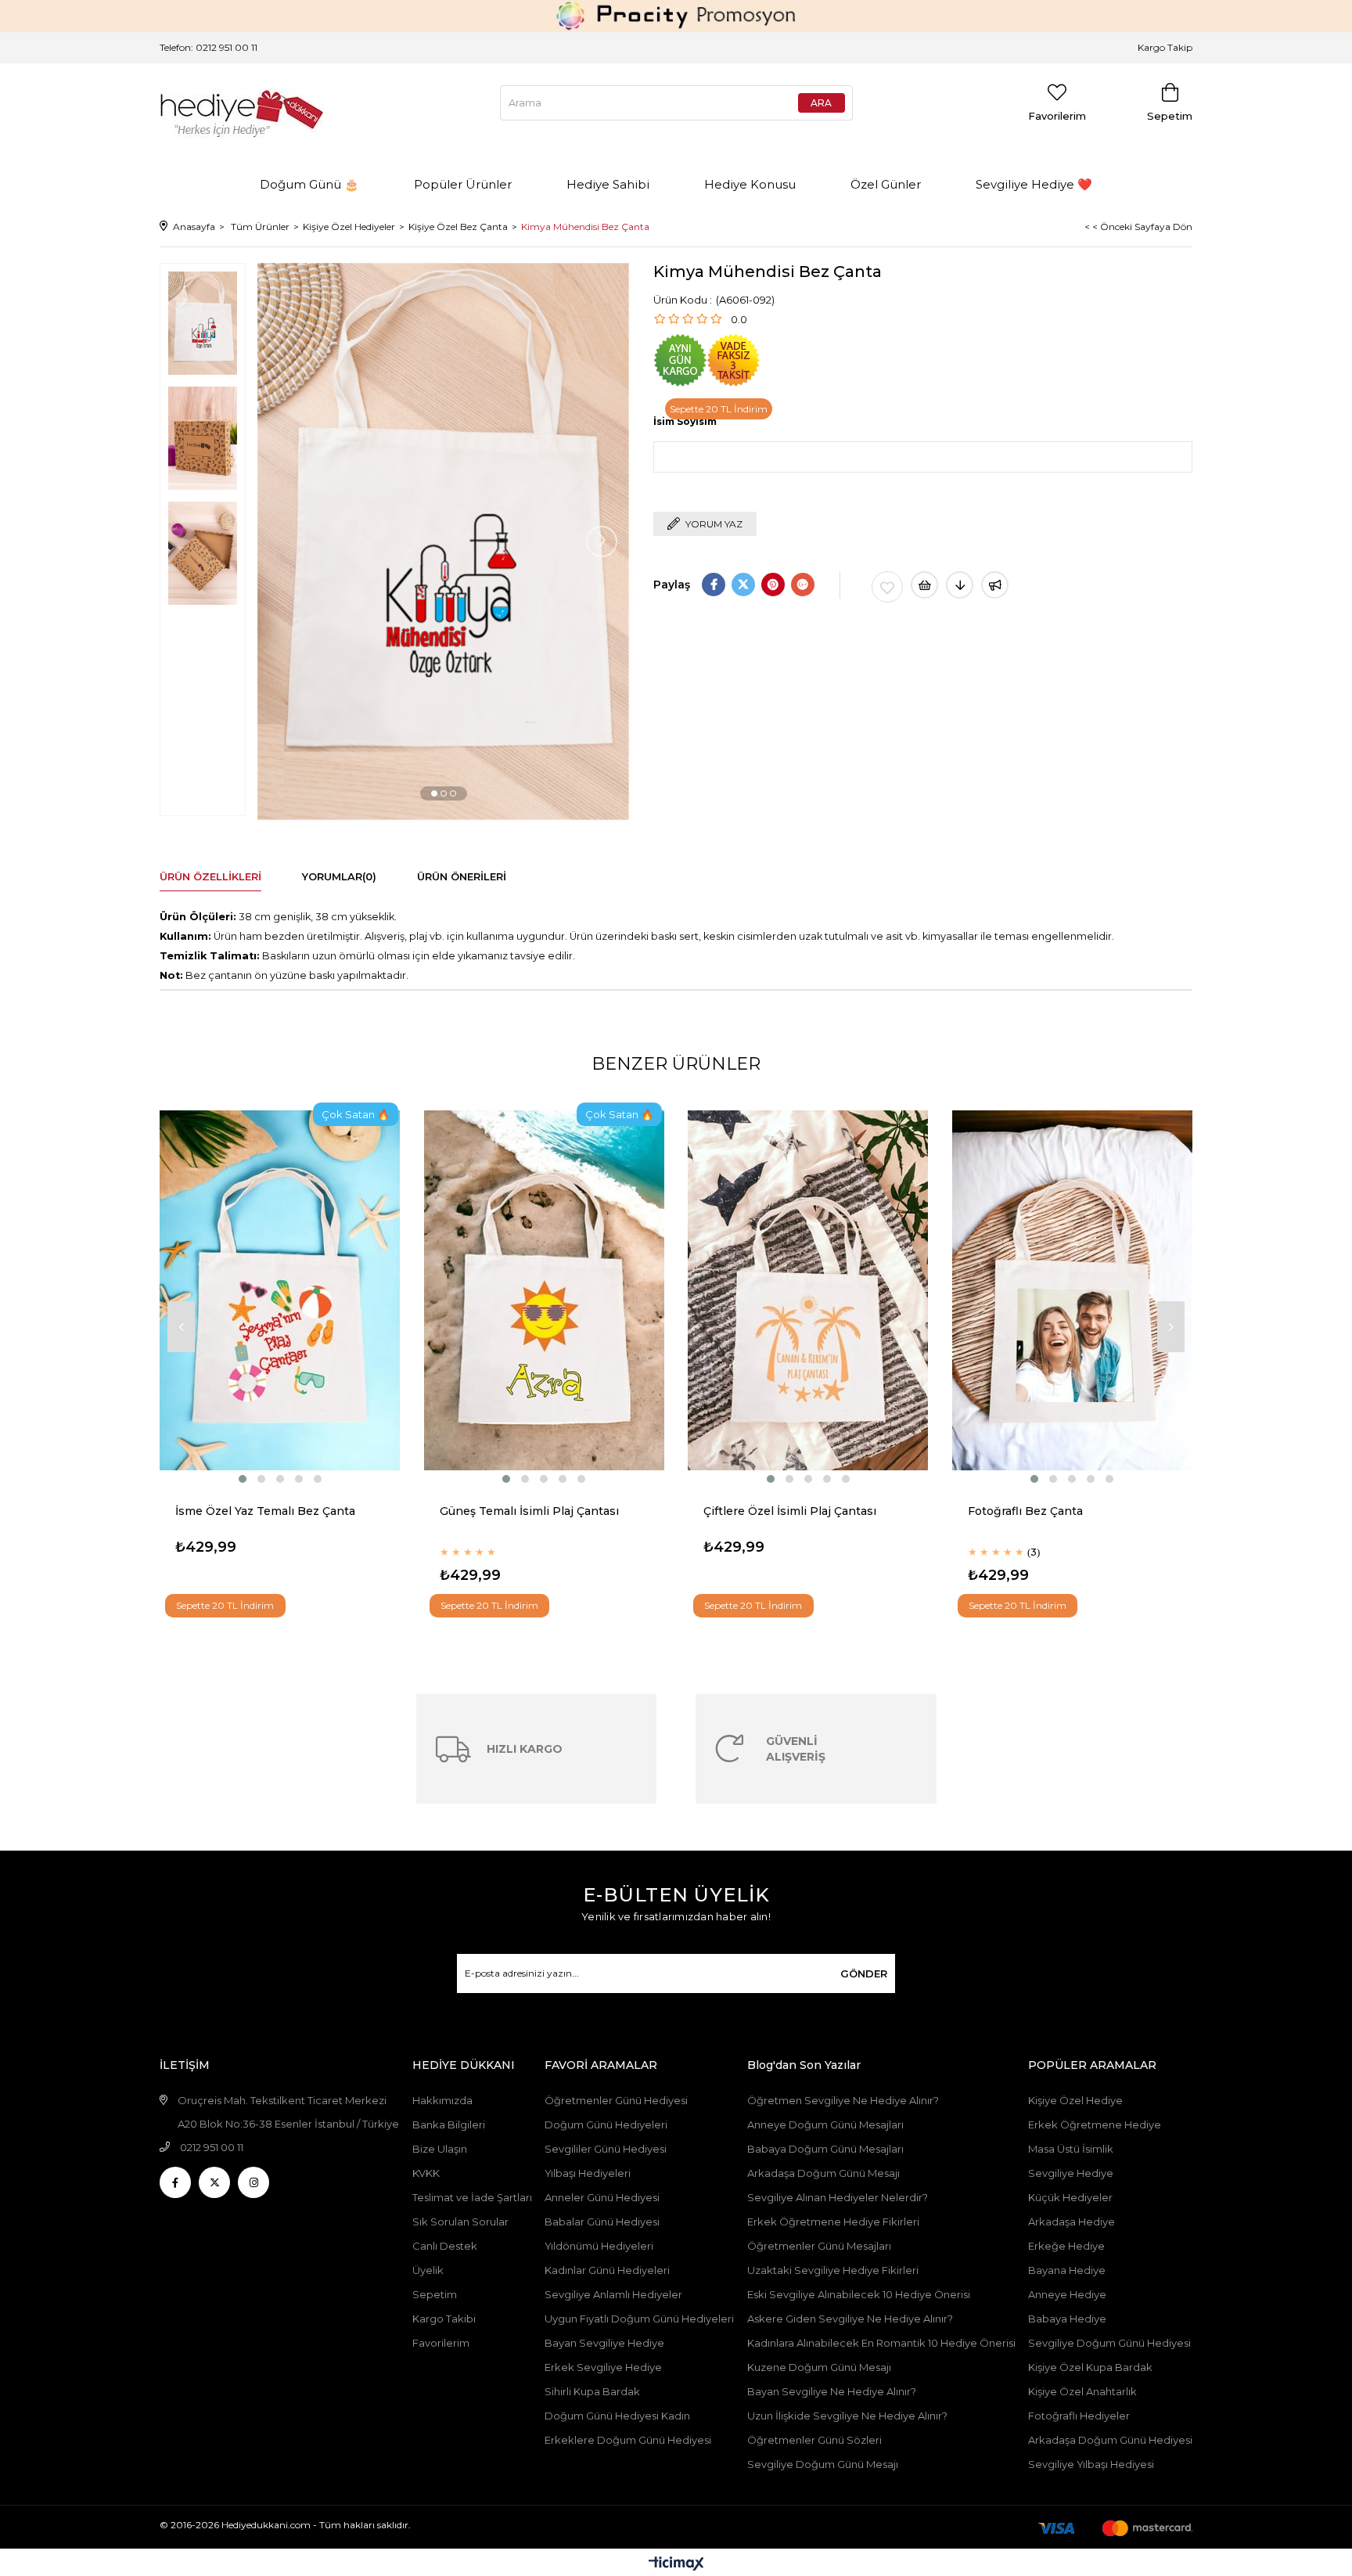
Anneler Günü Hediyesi (602, 2197)
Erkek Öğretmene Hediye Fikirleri (833, 2222)
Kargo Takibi (444, 2319)
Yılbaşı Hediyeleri (588, 2173)
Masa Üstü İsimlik (1071, 2149)
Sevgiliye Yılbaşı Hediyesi (1091, 2464)
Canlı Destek (445, 2246)
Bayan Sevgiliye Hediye (604, 2343)
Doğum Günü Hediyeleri (606, 2124)
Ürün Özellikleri (210, 876)
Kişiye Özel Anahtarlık (1082, 2391)
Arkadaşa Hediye (1072, 2222)
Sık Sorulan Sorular (460, 2222)
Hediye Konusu (750, 184)
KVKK (426, 2173)
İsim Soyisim (685, 421)
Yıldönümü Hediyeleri (599, 2246)
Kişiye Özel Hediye (1075, 2100)
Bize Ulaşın (440, 2149)
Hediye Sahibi (608, 184)
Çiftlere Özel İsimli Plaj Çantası (790, 1511)
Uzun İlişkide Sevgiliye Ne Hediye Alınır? (849, 2416)
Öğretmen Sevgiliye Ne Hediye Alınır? (843, 2100)
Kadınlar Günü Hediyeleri (607, 2270)
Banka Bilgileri (449, 2124)
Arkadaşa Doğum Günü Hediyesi (1110, 2440)
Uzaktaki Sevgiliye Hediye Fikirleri (833, 2270)
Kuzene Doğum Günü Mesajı (819, 2367)
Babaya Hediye (1067, 2319)
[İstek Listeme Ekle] (924, 585)
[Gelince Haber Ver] (995, 585)
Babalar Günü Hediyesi (602, 2222)
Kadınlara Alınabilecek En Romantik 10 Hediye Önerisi (881, 2343)
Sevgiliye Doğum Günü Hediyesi (1109, 2343)
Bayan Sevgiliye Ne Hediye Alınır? (832, 2391)
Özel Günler (886, 184)
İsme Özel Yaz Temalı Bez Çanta (265, 1511)
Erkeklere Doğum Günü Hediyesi (628, 2440)
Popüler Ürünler (463, 184)
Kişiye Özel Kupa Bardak (1090, 2367)
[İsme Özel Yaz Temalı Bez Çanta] (280, 1290)
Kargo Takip (1165, 47)
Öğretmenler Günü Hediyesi (616, 2100)
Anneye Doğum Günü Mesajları (825, 2124)
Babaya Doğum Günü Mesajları (825, 2149)
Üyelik (428, 2270)
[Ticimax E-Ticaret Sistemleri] (676, 2565)
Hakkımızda (442, 2100)
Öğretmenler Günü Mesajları (819, 2246)
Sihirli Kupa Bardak (592, 2391)
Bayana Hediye (1067, 2270)
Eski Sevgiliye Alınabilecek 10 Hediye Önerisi (859, 2294)
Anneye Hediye (1067, 2294)
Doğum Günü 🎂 (309, 184)
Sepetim (435, 2294)
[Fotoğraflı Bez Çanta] (1073, 1290)
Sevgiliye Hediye (1071, 2173)
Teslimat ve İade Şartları (472, 2197)
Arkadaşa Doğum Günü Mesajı (823, 2173)
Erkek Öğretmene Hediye (1095, 2124)
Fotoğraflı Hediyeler (1079, 2416)
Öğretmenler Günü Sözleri (814, 2440)
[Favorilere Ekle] (887, 587)
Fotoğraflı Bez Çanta (1025, 1511)
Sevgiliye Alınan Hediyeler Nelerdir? (838, 2197)
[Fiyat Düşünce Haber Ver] (960, 585)
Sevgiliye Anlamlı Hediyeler (613, 2294)
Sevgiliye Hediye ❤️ (1034, 184)
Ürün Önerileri (462, 876)
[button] (434, 793)
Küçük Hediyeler (1070, 2197)
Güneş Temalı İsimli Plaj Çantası (529, 1511)
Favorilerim (441, 2343)
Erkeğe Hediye (1066, 2246)
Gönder (864, 1973)
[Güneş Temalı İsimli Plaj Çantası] (545, 1290)
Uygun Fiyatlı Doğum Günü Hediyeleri (639, 2319)
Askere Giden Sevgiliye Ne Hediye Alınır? (850, 2319)
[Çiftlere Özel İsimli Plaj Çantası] (808, 1290)
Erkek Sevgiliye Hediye (603, 2367)
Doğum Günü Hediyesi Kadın (617, 2416)
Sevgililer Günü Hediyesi (606, 2149)
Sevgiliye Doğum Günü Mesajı (823, 2464)
